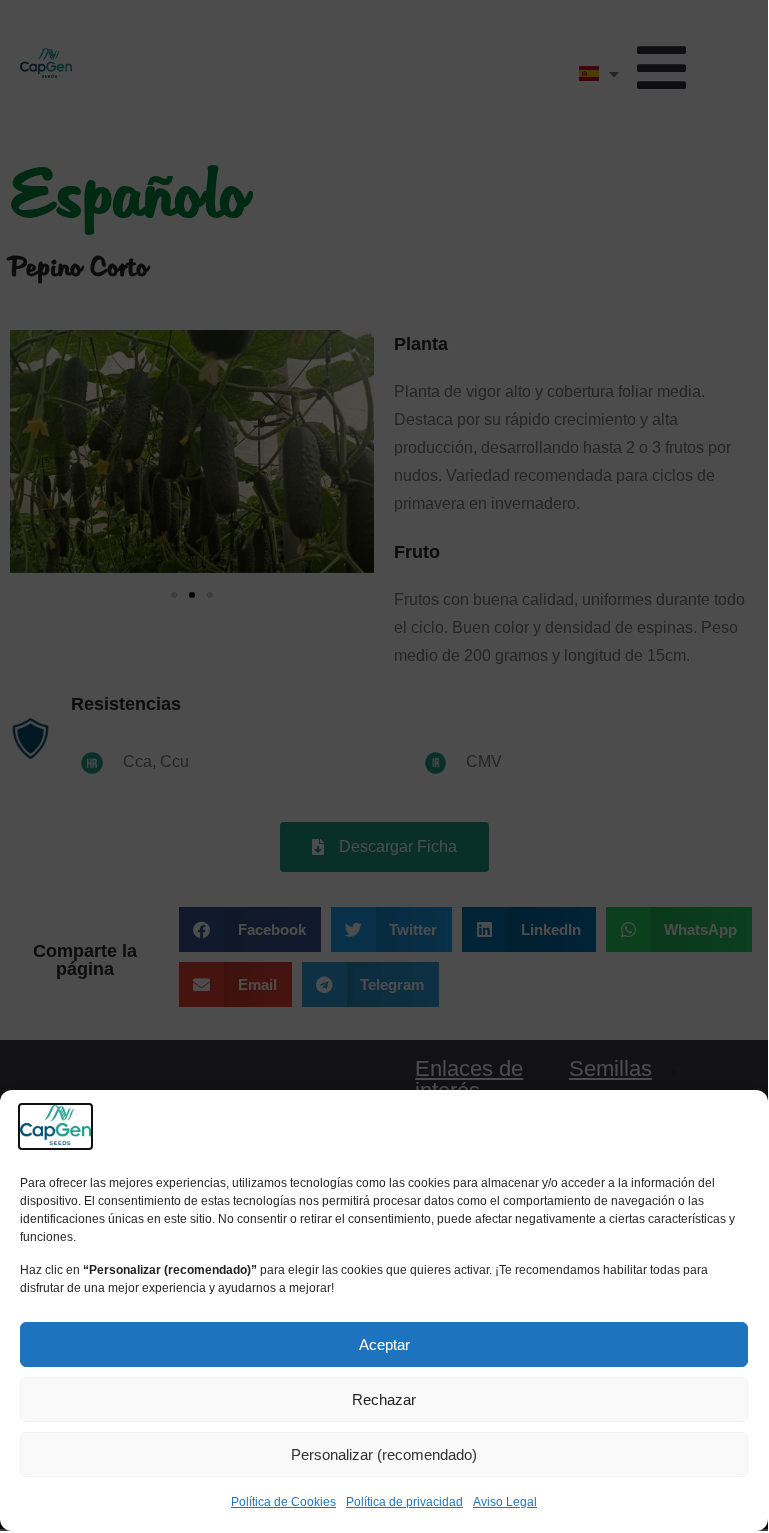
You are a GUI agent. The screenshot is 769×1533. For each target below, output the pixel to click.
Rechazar (384, 1399)
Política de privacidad (404, 1502)
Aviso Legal (505, 1502)
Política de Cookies (283, 1502)
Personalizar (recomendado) (384, 1454)
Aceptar (384, 1344)
